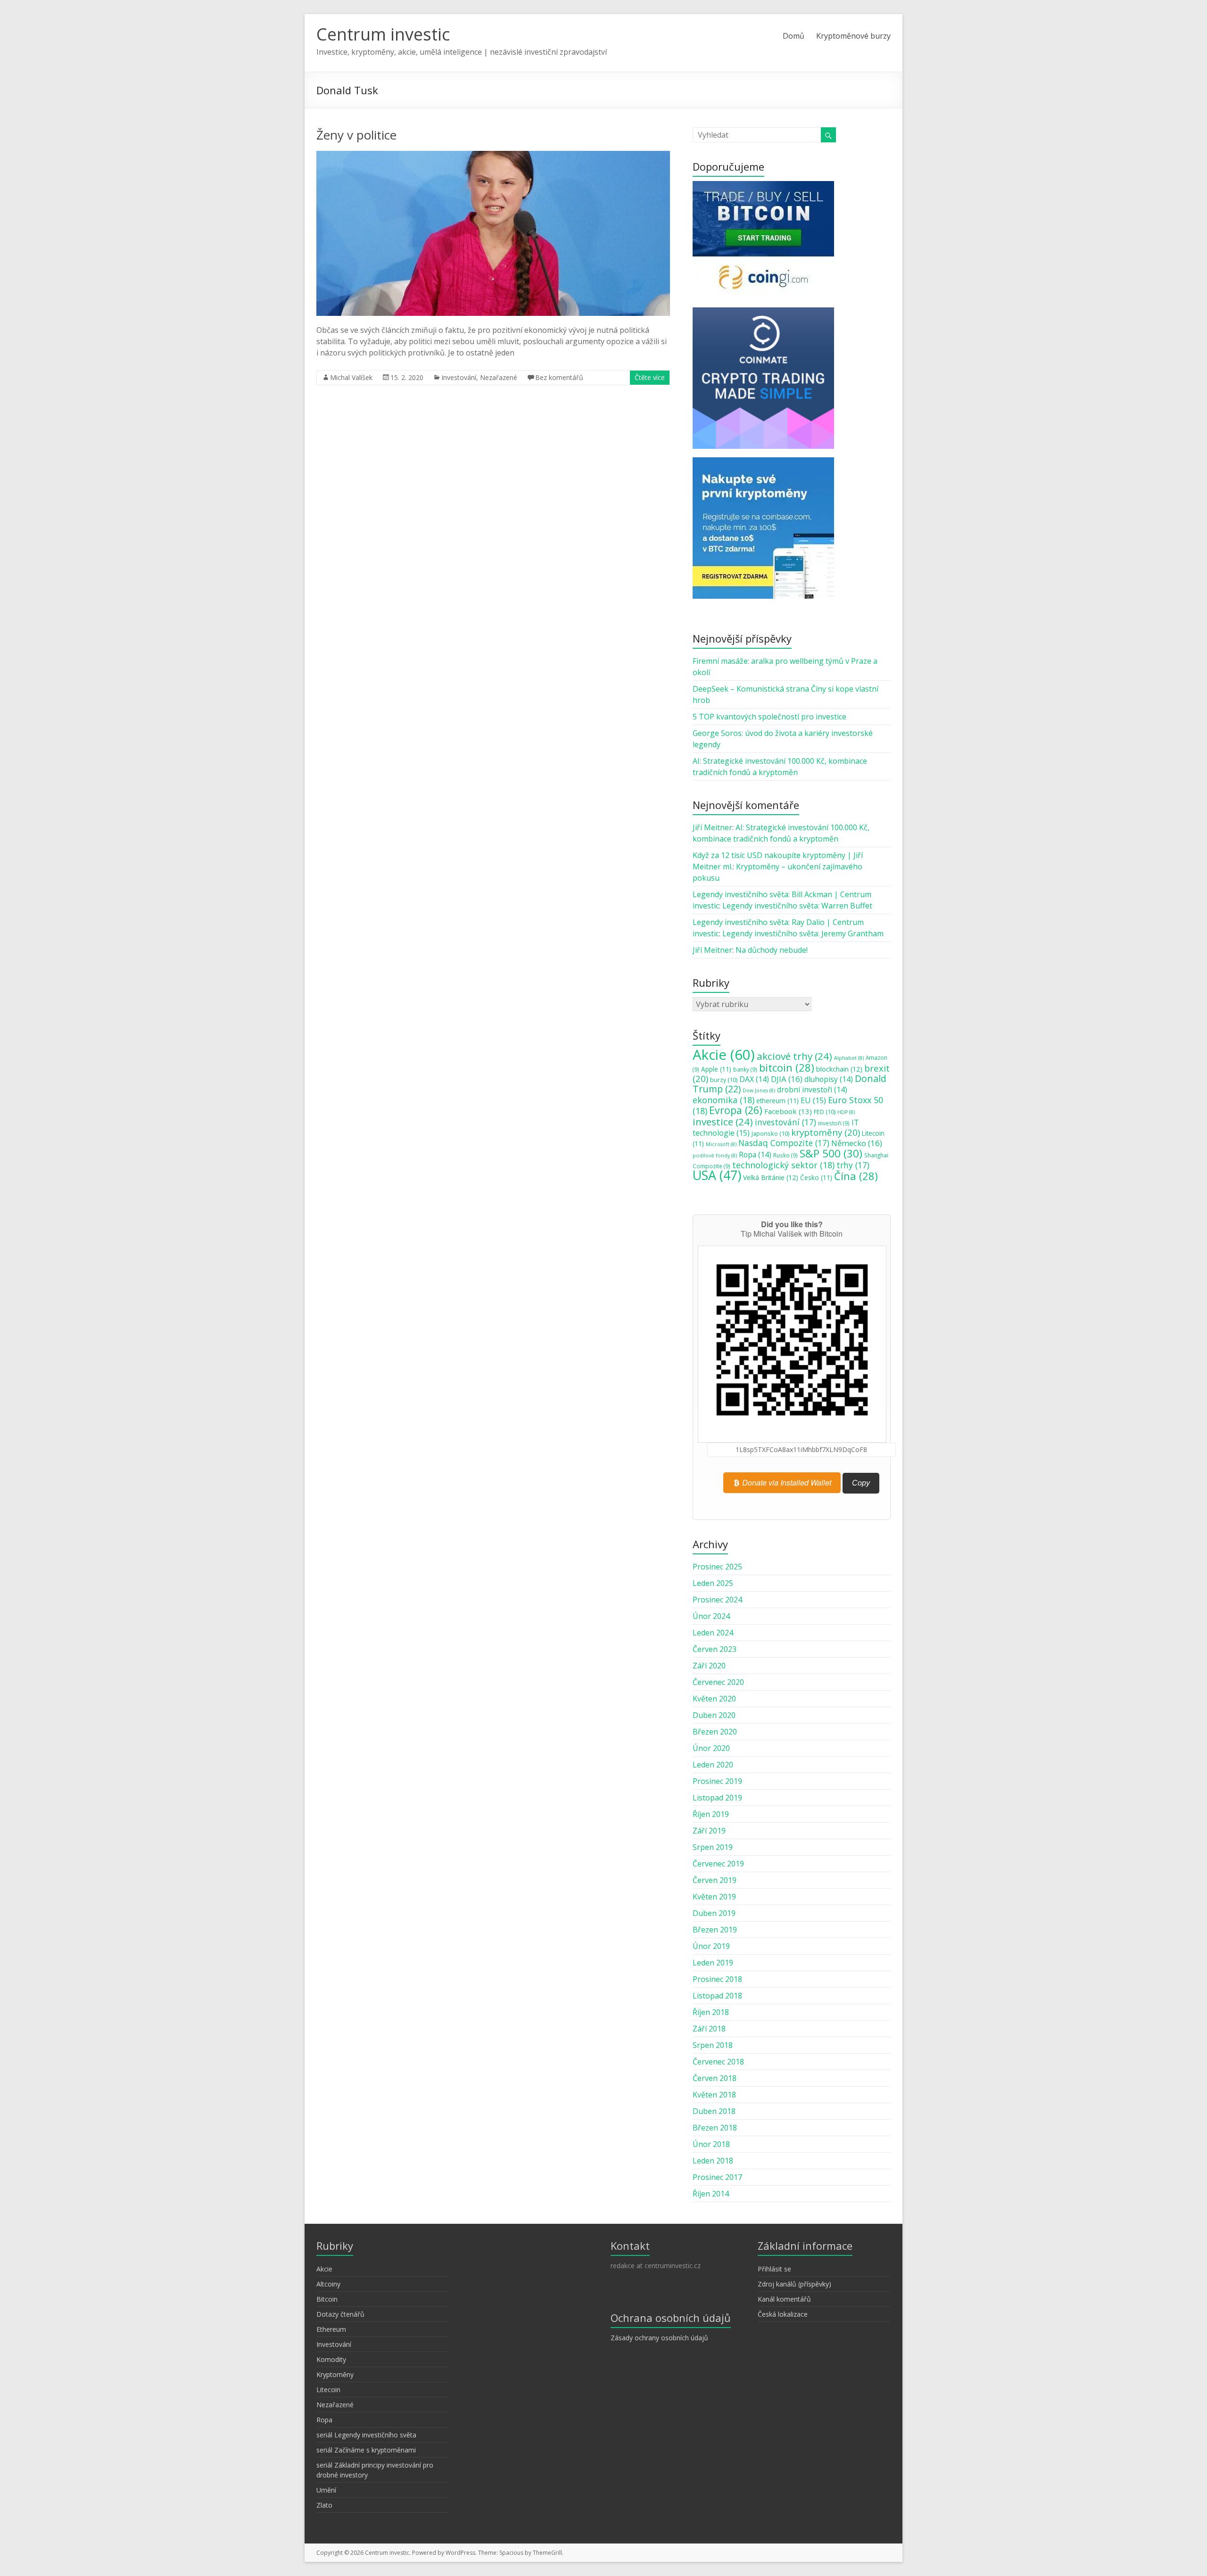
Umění (326, 2490)
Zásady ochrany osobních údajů (659, 2338)
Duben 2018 (714, 2111)
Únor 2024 (711, 1616)
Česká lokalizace (783, 2314)
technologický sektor (783, 1165)
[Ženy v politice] (493, 156)
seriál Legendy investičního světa (366, 2435)
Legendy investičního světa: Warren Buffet (797, 906)
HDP (846, 1112)
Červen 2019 (715, 1880)
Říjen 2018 (711, 2012)
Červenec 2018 (718, 2062)
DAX (754, 1079)
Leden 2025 (713, 1583)
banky (745, 1069)
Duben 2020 (714, 1715)
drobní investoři (812, 1090)
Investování (459, 377)
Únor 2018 (711, 2144)
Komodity (331, 2359)
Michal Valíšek (351, 377)
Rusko (785, 1155)
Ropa (755, 1155)
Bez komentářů (559, 377)
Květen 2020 (714, 1699)
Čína (856, 1176)
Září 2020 (709, 1666)
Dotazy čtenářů (340, 2314)
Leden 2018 (713, 2161)
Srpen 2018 (713, 2045)
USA (717, 1175)
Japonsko (770, 1133)
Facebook (788, 1111)
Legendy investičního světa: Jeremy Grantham (803, 933)
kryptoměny (826, 1132)
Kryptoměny (335, 2374)
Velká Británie (771, 1177)
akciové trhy (794, 1056)
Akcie (724, 1055)
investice (723, 1122)
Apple (716, 1069)
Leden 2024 (713, 1633)
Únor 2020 (711, 1748)
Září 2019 (709, 1831)
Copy (861, 1483)
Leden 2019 (713, 1963)
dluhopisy (829, 1079)
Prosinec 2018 (717, 1979)
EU (813, 1100)
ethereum (777, 1101)
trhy (853, 1165)
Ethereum (331, 2329)
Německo (857, 1143)
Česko (816, 1178)
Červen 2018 (715, 2078)
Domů (794, 36)
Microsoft (721, 1144)
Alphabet (849, 1058)
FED (825, 1112)
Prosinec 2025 (717, 1567)
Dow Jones (759, 1090)
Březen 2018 (715, 2128)
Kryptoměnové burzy (853, 36)
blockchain (839, 1069)
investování (785, 1122)
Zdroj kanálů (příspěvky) (794, 2284)
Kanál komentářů (784, 2299)
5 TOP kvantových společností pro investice (769, 717)
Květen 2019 (714, 1897)
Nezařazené (499, 377)
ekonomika (723, 1100)
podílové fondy (715, 1156)
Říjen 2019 (711, 1814)
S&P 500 (831, 1153)
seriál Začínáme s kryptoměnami (366, 2450)
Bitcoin (327, 2299)
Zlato (324, 2505)
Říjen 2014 (711, 2194)
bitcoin (787, 1067)
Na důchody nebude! (772, 950)
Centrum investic (383, 34)
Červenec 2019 (718, 1864)
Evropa (736, 1110)
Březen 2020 (715, 1732)
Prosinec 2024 (717, 1600)
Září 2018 (709, 2029)
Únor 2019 (711, 1946)
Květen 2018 (714, 2095)
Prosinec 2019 (717, 1781)
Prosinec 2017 (717, 2177)
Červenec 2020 (718, 1682)
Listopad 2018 (717, 1996)
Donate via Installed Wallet (786, 1482)
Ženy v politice (356, 135)
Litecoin (328, 2390)
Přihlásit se (774, 2269)
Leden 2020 (713, 1765)
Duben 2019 (714, 1913)
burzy (724, 1080)
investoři (834, 1123)
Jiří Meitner (712, 827)
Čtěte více (650, 377)
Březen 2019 (715, 1930)
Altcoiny (328, 2284)
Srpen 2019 (713, 1847)
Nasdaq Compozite (784, 1143)
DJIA (787, 1079)
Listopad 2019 (717, 1798)
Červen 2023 (715, 1649)
